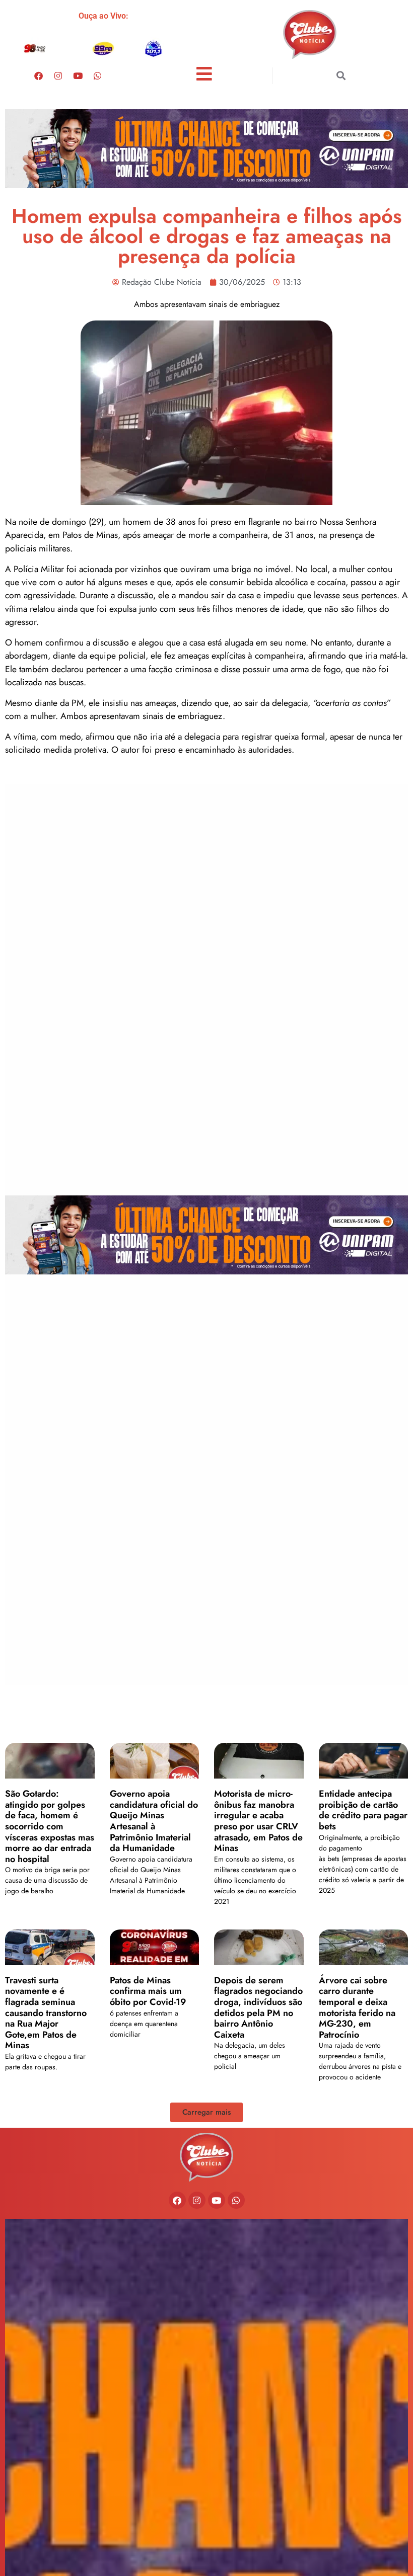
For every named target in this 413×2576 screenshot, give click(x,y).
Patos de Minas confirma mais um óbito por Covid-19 (148, 1991)
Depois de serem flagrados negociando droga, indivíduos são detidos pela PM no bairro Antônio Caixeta (258, 2007)
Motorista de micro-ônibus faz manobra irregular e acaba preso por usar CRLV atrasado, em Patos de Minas (258, 1821)
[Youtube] (78, 75)
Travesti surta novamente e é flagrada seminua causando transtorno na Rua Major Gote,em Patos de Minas (46, 2013)
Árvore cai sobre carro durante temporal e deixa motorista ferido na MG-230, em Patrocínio (357, 2007)
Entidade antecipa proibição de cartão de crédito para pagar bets (363, 1810)
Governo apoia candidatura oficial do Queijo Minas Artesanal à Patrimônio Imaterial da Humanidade (154, 1821)
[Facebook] (39, 75)
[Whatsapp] (98, 75)
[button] (341, 76)
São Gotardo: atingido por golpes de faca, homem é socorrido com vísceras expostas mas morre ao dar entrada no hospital (50, 1826)
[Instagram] (58, 75)
